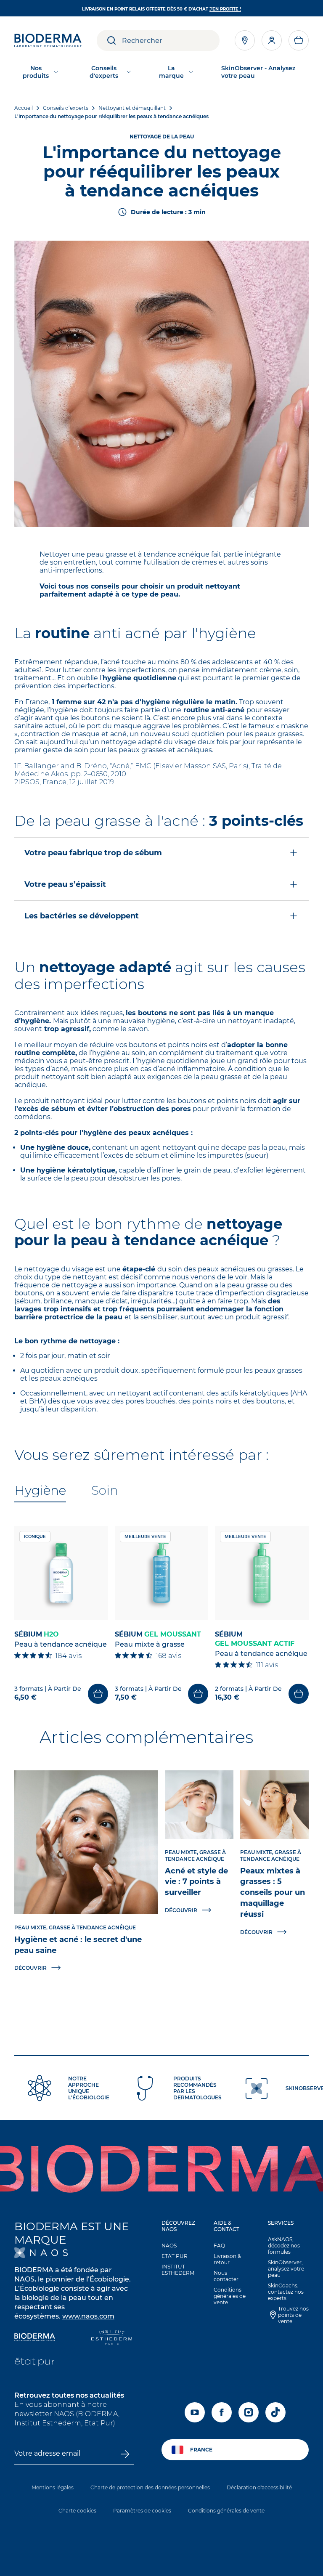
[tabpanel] (161, 1615)
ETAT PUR (175, 2256)
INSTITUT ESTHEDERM (178, 2270)
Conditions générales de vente (230, 2296)
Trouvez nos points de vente (293, 2315)
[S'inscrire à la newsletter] (125, 2454)
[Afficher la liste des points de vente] (245, 40)
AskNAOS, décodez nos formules (284, 2246)
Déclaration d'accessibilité (259, 2487)
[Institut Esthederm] (112, 2338)
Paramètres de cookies (142, 2511)
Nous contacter (226, 2276)
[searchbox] (171, 40)
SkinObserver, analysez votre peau (286, 2269)
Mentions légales (53, 2487)
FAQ (219, 2246)
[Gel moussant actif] (262, 1573)
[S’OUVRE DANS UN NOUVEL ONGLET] (41, 2253)
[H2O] (61, 1573)
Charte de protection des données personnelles (150, 2487)
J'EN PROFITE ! (225, 9)
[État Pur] (35, 2363)
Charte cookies (77, 2511)
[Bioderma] (35, 2338)
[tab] (40, 1491)
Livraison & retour (227, 2259)
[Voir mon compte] (272, 40)
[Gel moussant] (162, 1573)
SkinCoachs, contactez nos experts (286, 2292)
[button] (299, 40)
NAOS (169, 2246)
